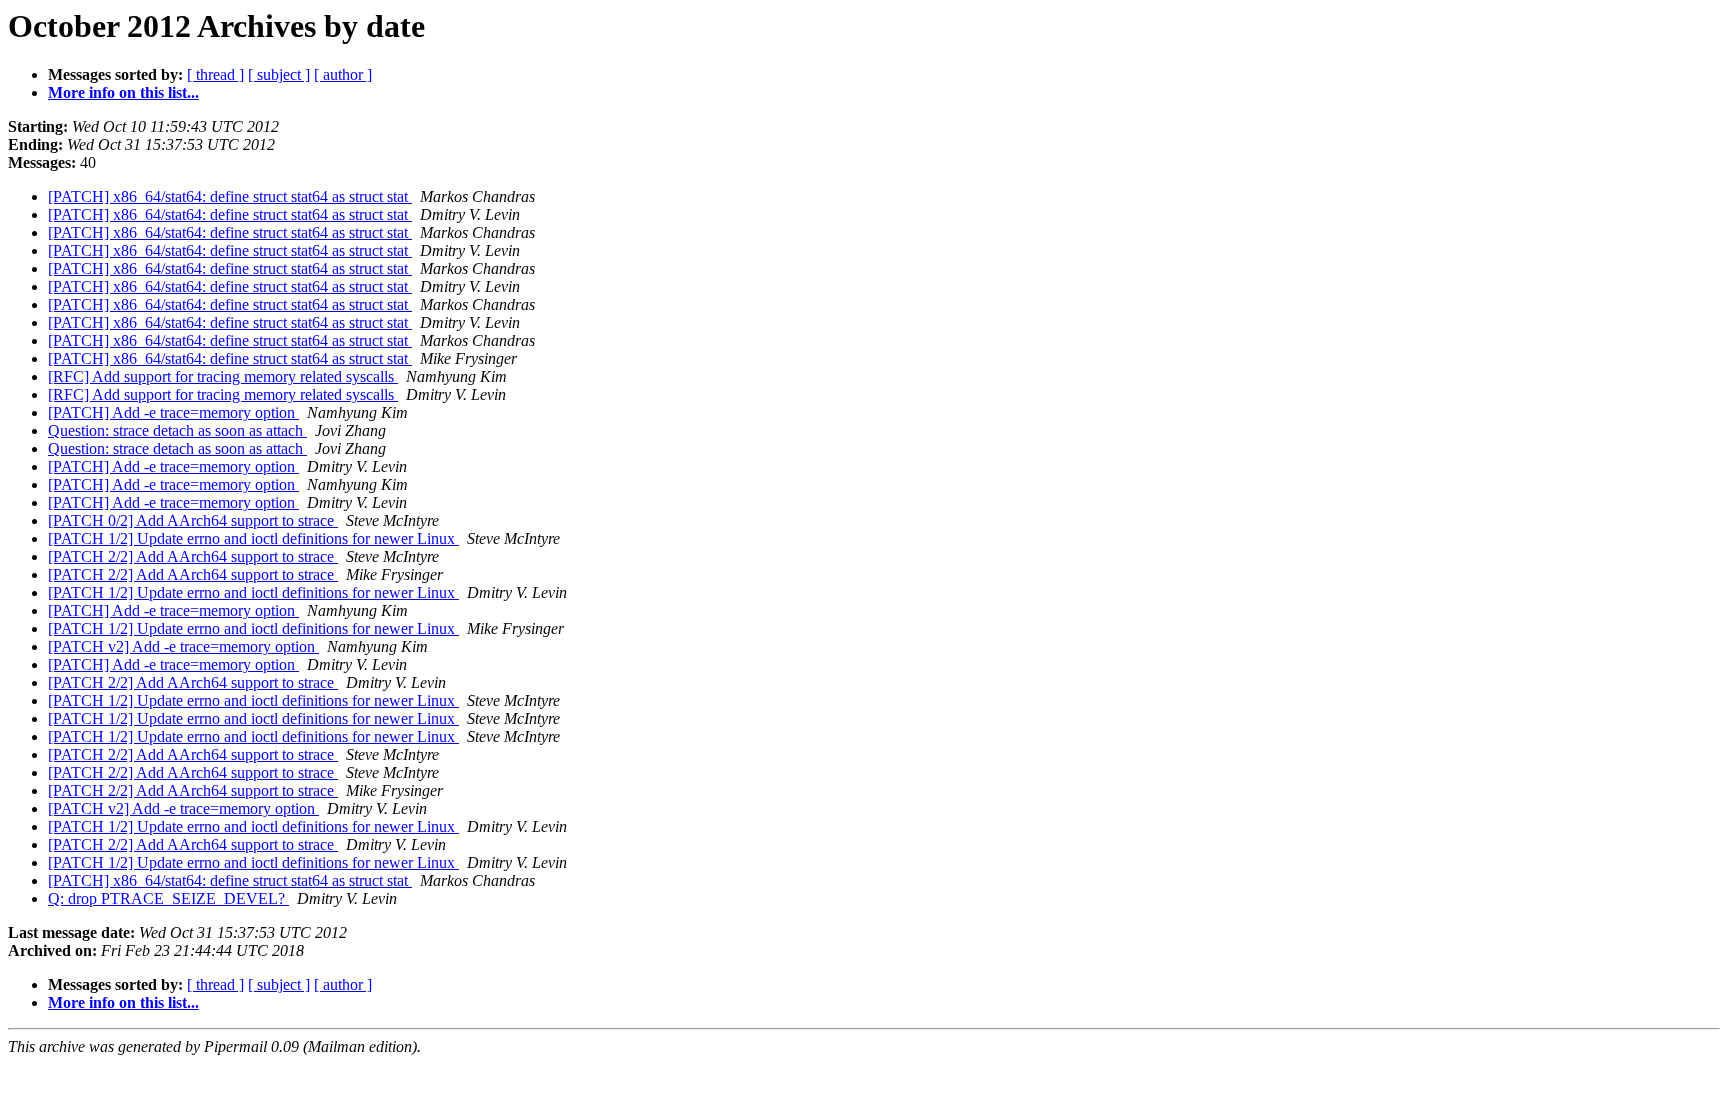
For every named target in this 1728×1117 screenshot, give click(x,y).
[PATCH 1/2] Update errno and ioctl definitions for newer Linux (253, 538)
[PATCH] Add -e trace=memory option (173, 412)
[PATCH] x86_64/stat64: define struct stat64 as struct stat (230, 196)
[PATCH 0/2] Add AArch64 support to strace (193, 520)
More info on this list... (123, 92)
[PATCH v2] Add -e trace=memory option (183, 646)
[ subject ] (279, 74)
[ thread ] (215, 74)
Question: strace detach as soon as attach (177, 430)
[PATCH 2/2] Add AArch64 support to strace (193, 556)
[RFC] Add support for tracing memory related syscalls (223, 376)
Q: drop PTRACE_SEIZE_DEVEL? (168, 898)
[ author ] (343, 74)
